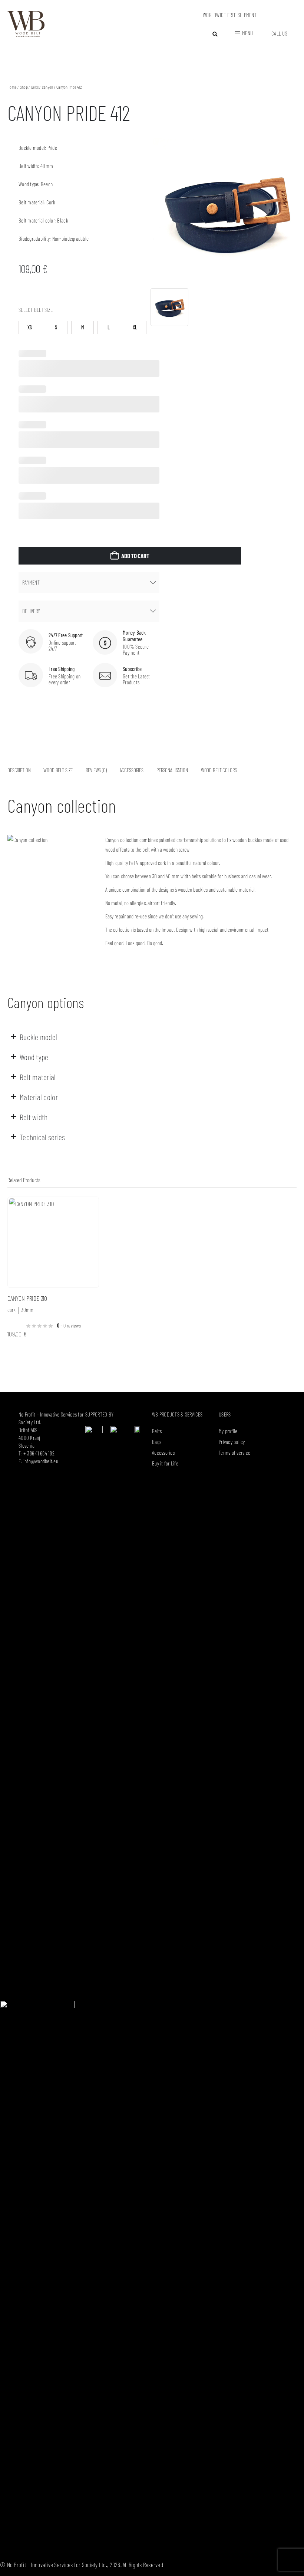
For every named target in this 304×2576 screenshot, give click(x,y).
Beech (47, 184)
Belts (35, 87)
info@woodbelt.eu (41, 1461)
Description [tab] (19, 770)
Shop (24, 87)
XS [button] (30, 327)
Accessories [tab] (132, 770)
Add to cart (135, 556)
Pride (52, 148)
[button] (215, 34)
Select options (86, 1209)
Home (12, 87)
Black (62, 220)
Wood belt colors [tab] (219, 770)
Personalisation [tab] (172, 770)
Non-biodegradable (70, 238)
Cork (51, 202)
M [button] (82, 327)
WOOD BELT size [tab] (58, 770)
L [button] (109, 327)
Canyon (48, 87)
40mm (47, 166)
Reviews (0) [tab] (96, 770)
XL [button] (135, 327)
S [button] (56, 327)
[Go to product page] (53, 1242)
